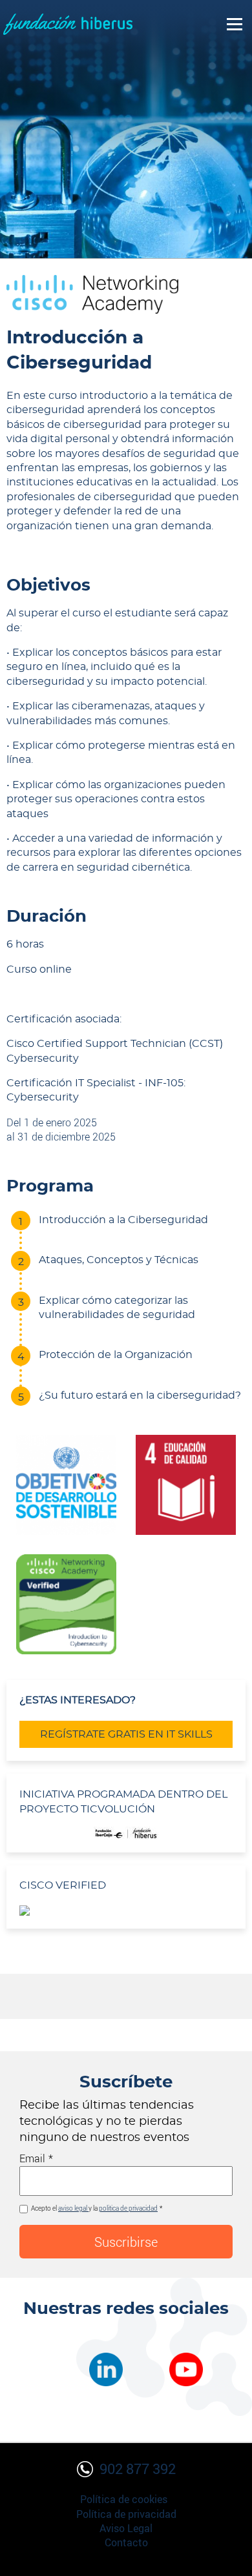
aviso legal (73, 2208)
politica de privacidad (128, 2208)
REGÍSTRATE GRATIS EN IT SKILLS (126, 1734)
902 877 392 (138, 2469)
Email (32, 2158)
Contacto (126, 2542)
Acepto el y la (94, 2208)
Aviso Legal (126, 2528)
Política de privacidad (126, 2514)
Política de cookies (124, 2499)
